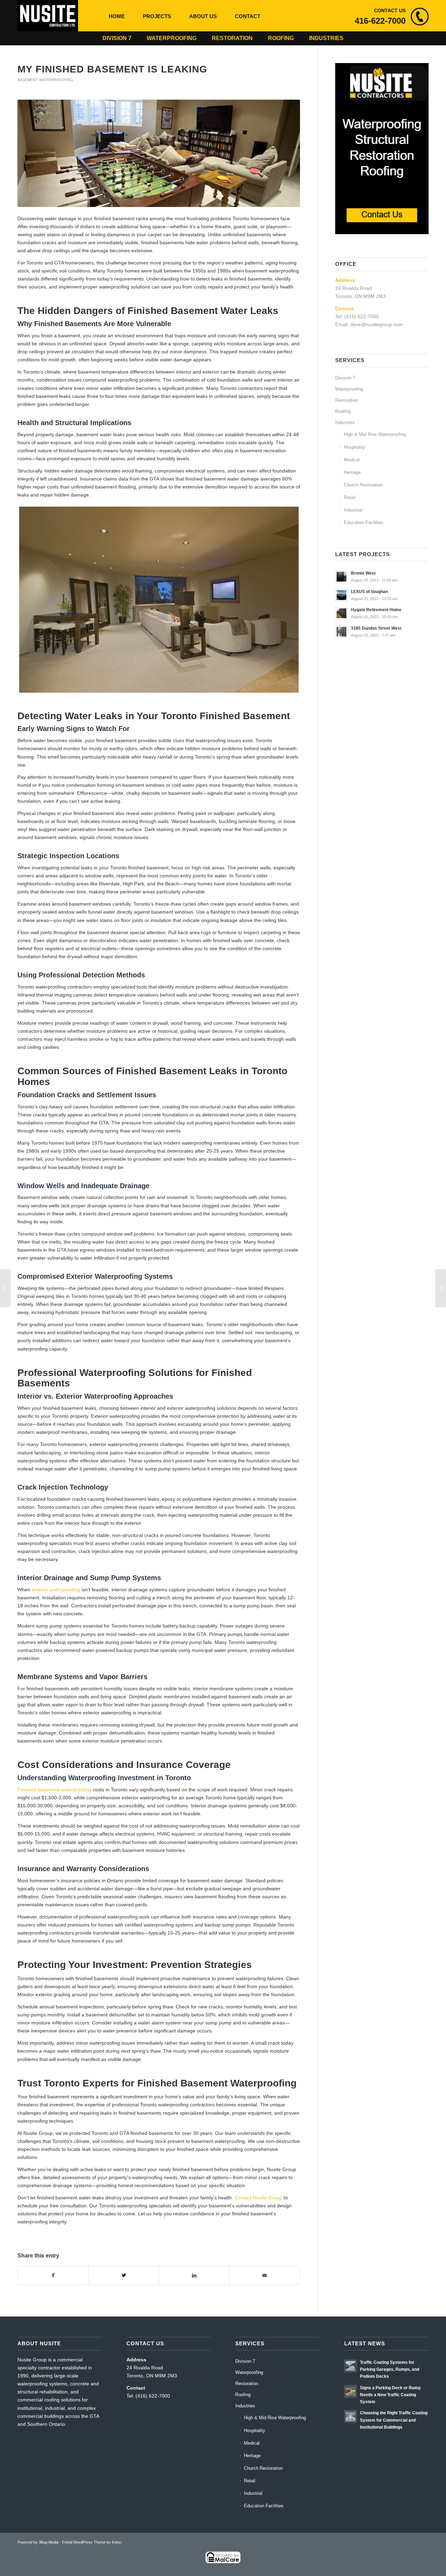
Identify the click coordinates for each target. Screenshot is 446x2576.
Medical (352, 460)
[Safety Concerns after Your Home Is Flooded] (441, 1288)
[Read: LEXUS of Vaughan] (341, 595)
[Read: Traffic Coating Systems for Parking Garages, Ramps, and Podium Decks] (351, 2366)
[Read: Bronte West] (341, 577)
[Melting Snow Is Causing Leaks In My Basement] (5, 1288)
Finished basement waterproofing (54, 1790)
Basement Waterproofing (45, 80)
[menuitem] (117, 16)
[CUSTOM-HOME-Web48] (159, 153)
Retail (350, 497)
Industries (326, 38)
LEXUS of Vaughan (369, 592)
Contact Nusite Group (258, 2198)
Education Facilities (364, 522)
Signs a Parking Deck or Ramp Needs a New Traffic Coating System (390, 2395)
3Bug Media (49, 2542)
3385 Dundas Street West (376, 628)
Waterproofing (172, 38)
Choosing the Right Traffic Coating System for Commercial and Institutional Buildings (394, 2420)
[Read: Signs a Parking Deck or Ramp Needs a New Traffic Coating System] (351, 2391)
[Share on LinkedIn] (194, 2275)
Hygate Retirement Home (376, 610)
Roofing (281, 38)
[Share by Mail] (265, 2275)
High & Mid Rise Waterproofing (375, 434)
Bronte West (363, 573)
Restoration (232, 38)
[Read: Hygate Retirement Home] (341, 613)
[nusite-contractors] (48, 16)
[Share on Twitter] (124, 2275)
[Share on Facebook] (53, 2275)
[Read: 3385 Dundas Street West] (341, 632)
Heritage (352, 472)
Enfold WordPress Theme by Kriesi (92, 2542)
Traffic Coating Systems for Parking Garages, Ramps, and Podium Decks (390, 2369)
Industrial (353, 510)
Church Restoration (363, 485)
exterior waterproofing (56, 1590)
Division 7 (117, 38)
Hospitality (355, 447)
